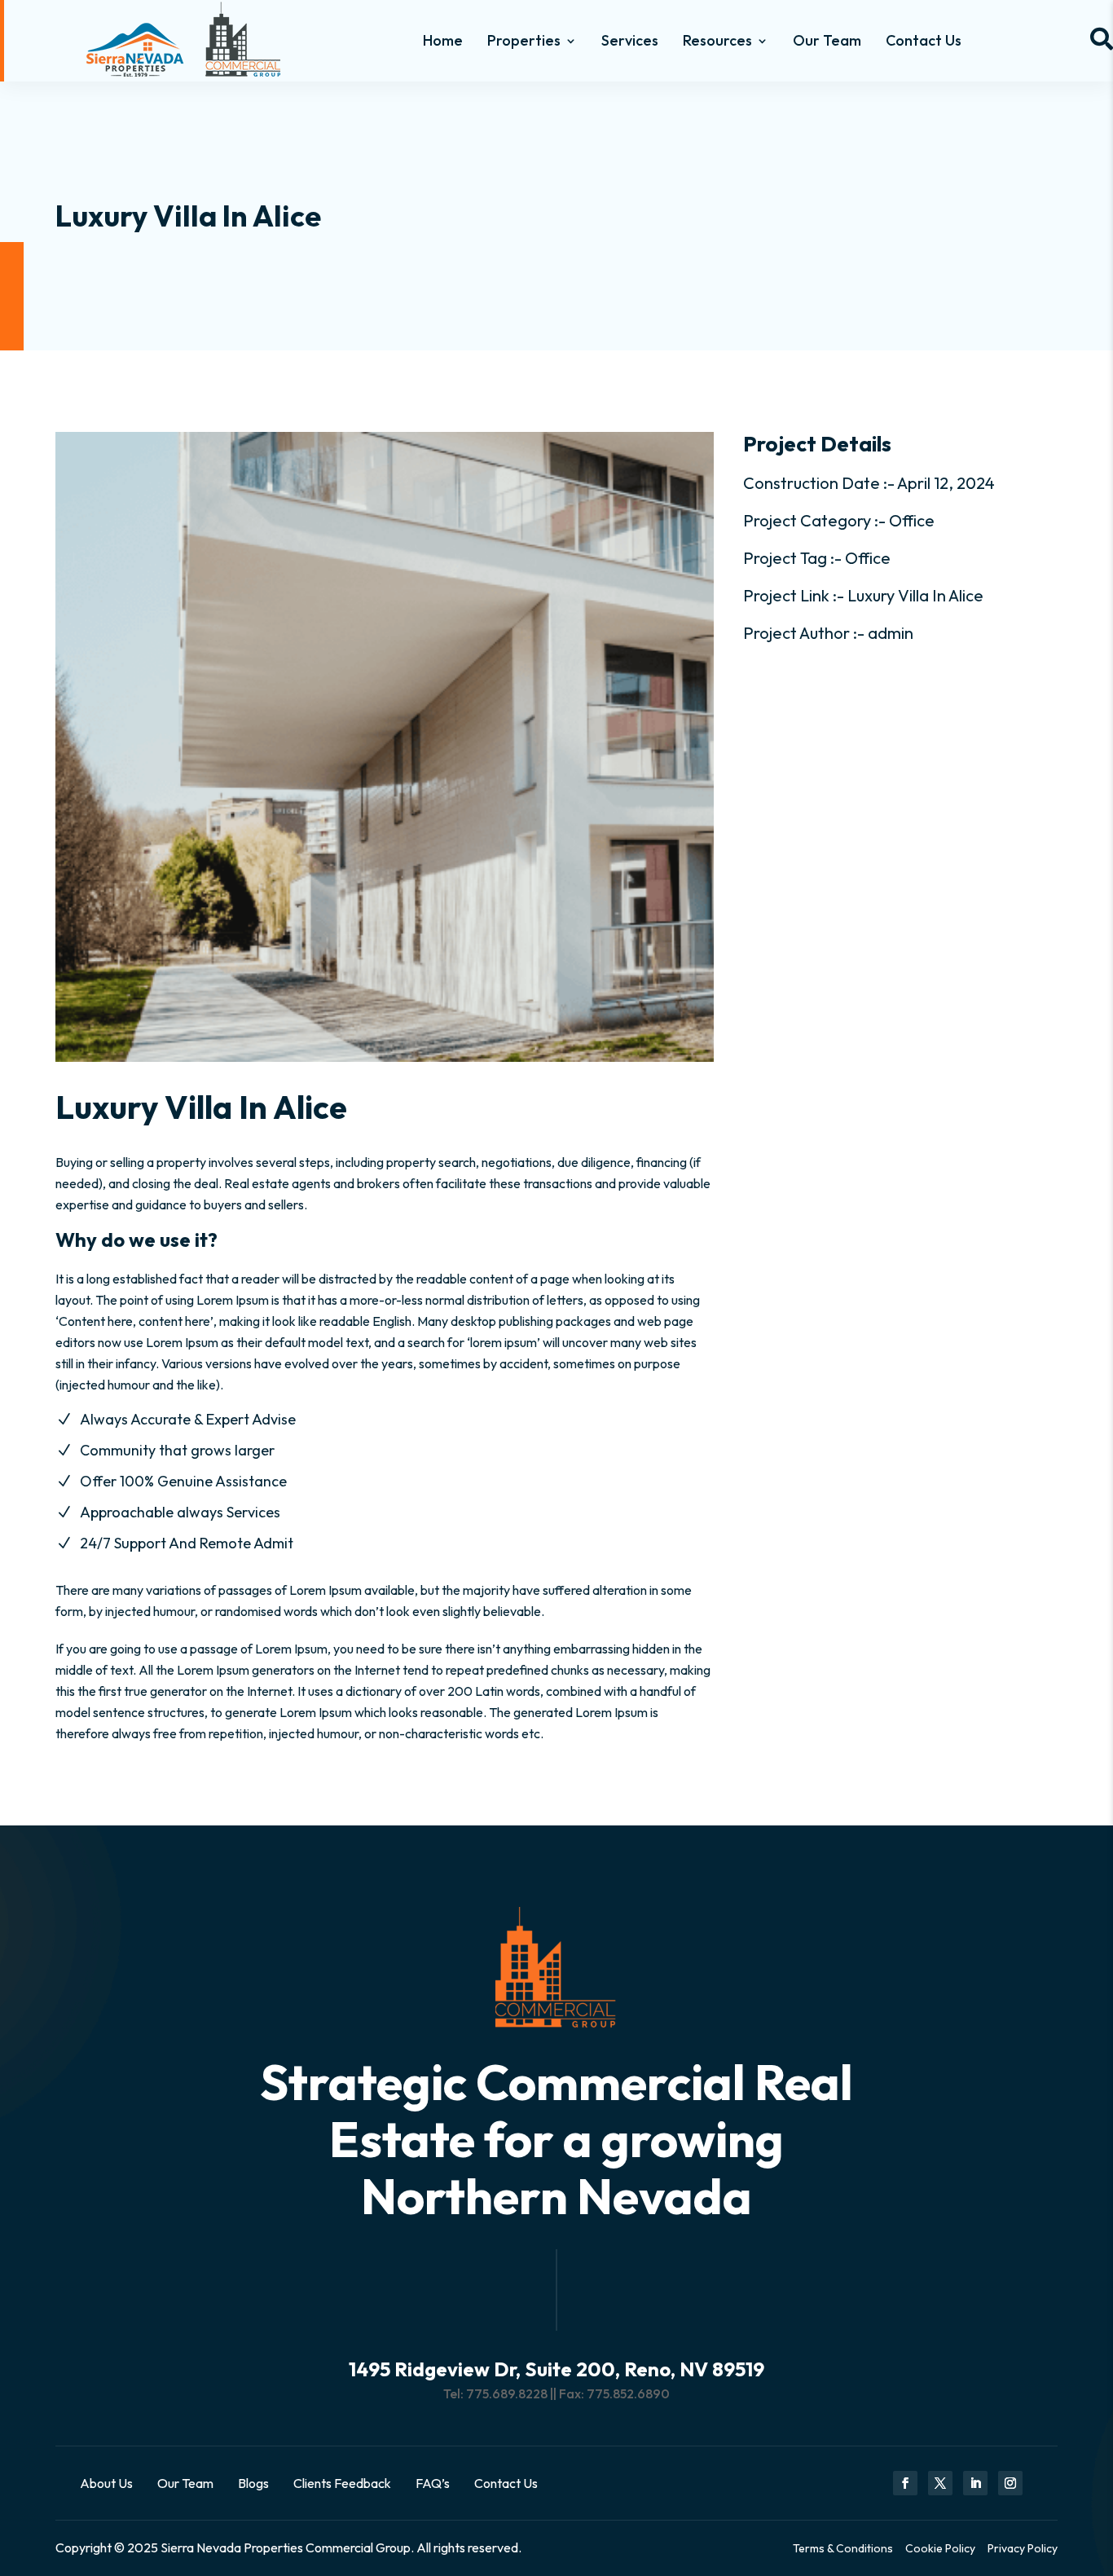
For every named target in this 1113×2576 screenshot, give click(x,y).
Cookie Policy (940, 2548)
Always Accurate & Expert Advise (188, 1419)
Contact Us (924, 40)
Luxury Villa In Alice (915, 595)
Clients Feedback (342, 2483)
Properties (524, 40)
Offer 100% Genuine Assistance (183, 1481)
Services (630, 40)
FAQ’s (433, 2483)
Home (443, 40)
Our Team (827, 40)
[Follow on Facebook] (905, 2483)
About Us (106, 2483)
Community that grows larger (177, 1450)
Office (912, 520)
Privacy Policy (1023, 2548)
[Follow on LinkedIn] (975, 2483)
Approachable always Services (180, 1512)
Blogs (253, 2483)
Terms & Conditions (843, 2548)
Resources (717, 40)
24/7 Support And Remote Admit (187, 1543)
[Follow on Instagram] (1010, 2483)
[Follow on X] (940, 2483)
